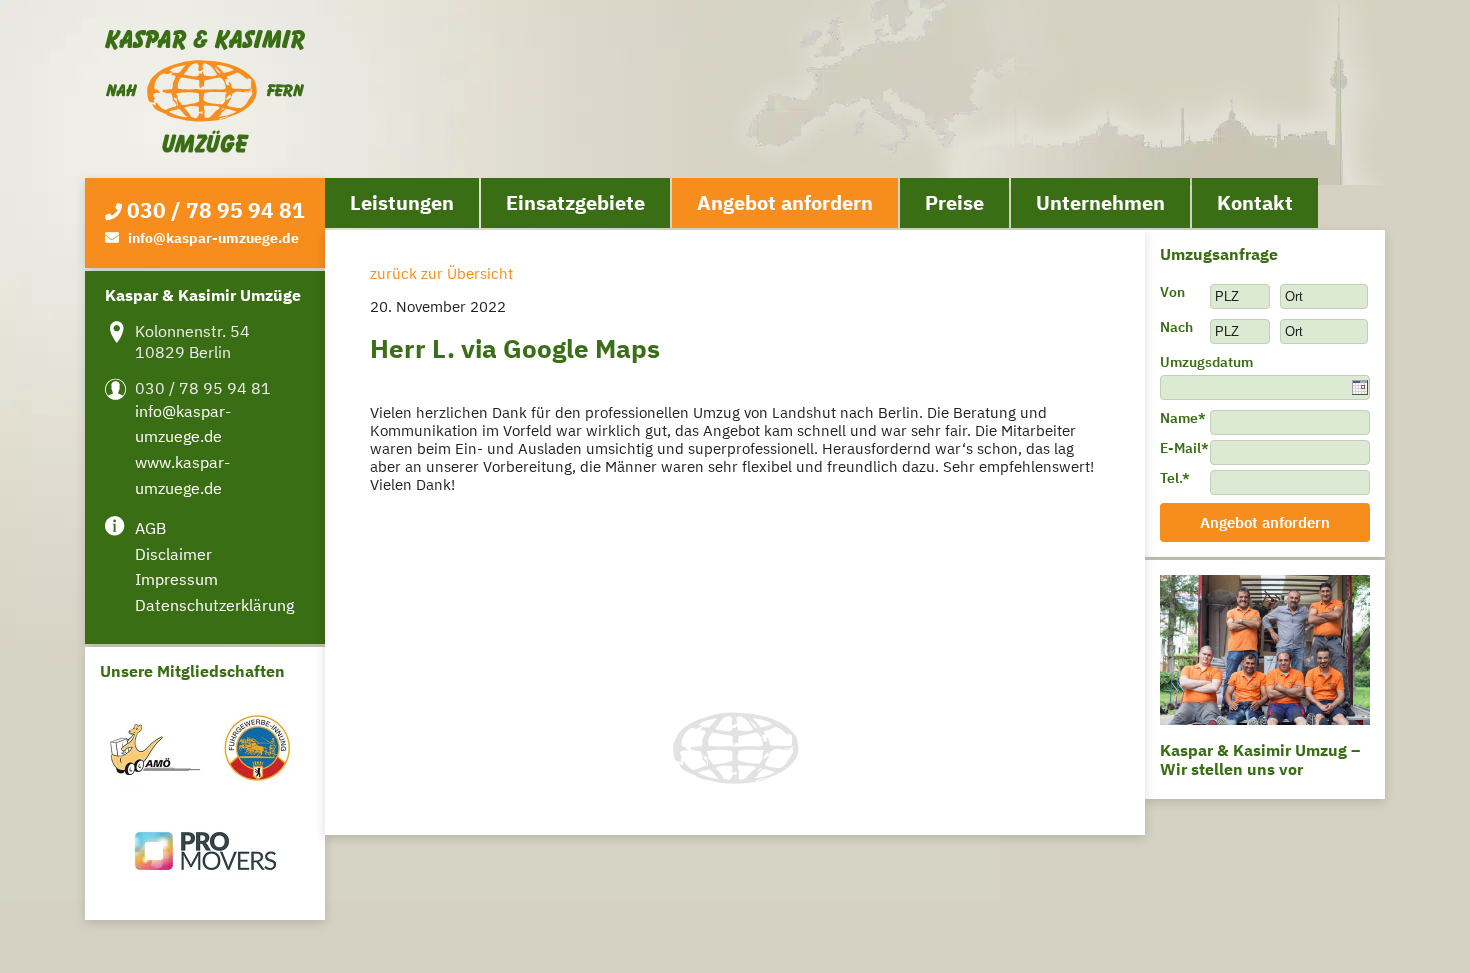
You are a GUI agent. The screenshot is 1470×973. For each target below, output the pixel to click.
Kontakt (1255, 202)
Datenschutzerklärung (214, 605)
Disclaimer (173, 554)
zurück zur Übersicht (441, 273)
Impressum (176, 579)
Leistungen (402, 202)
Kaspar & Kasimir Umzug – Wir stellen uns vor (1260, 759)
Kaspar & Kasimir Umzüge (205, 91)
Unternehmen (1100, 202)
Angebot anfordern (785, 202)
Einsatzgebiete (575, 202)
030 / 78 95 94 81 (216, 210)
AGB (150, 528)
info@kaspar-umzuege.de (213, 238)
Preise (954, 202)
